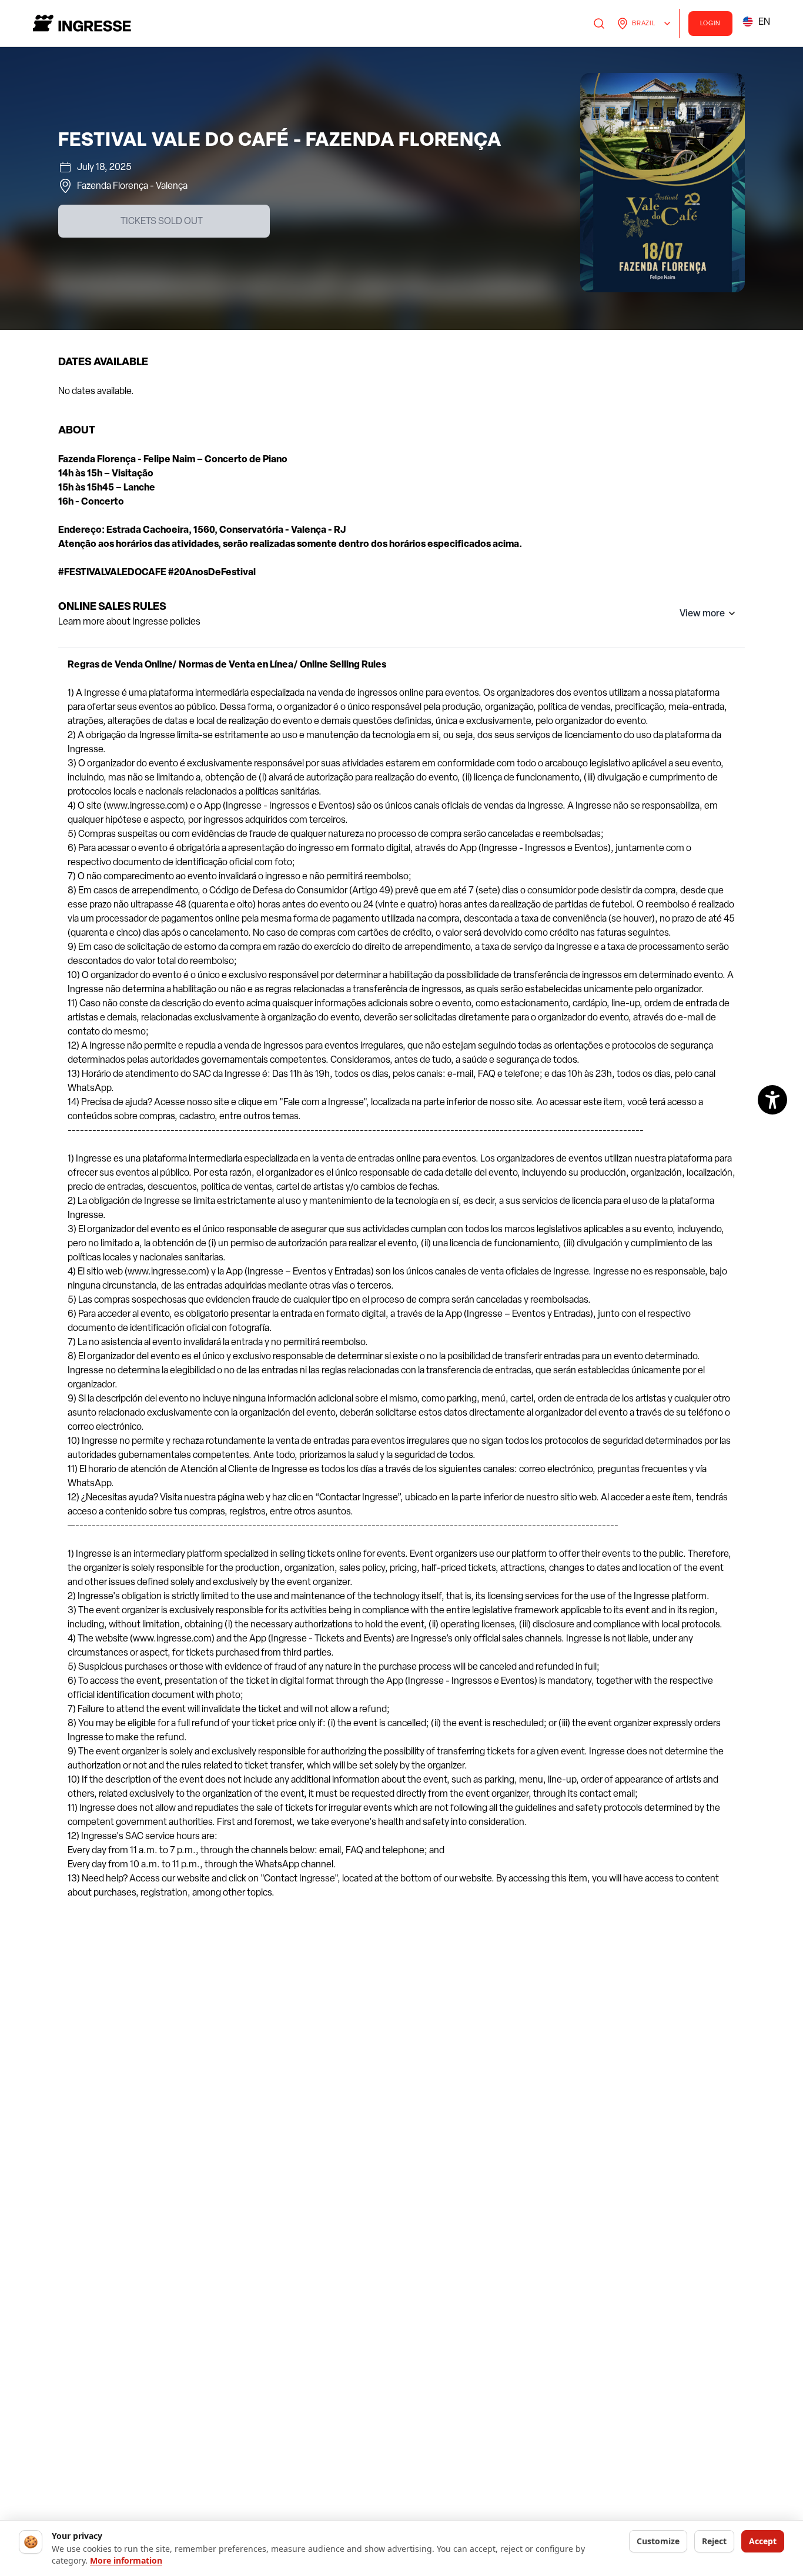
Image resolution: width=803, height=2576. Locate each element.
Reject (714, 2541)
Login (711, 23)
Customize (658, 2541)
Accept (763, 2541)
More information (126, 2560)
